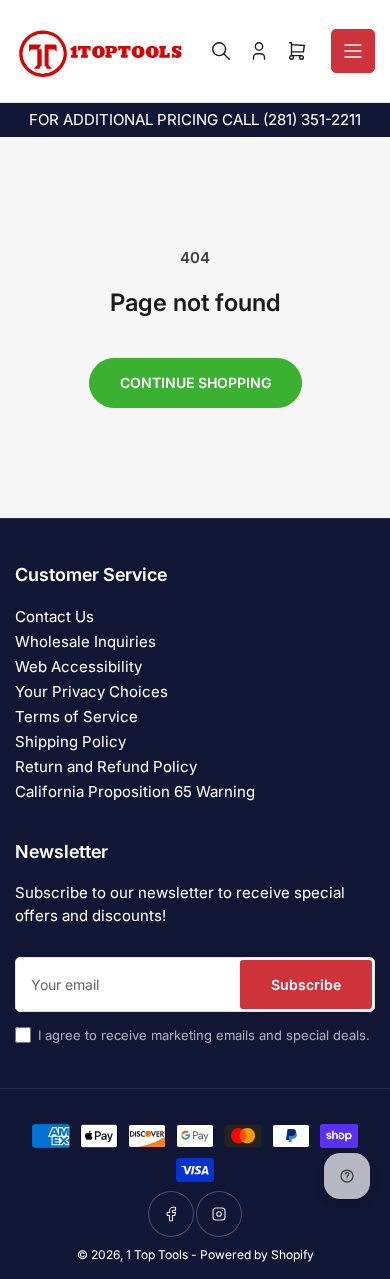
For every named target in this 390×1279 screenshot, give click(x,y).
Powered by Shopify (257, 1254)
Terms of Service (76, 716)
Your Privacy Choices (91, 691)
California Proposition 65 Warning (135, 791)
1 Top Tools (157, 1254)
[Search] (221, 51)
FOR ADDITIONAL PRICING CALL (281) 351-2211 (195, 119)
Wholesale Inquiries (85, 641)
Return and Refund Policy (106, 766)
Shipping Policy (70, 741)
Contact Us (54, 616)
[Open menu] (353, 51)
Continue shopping (195, 382)
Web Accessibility (78, 666)
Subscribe (306, 984)
